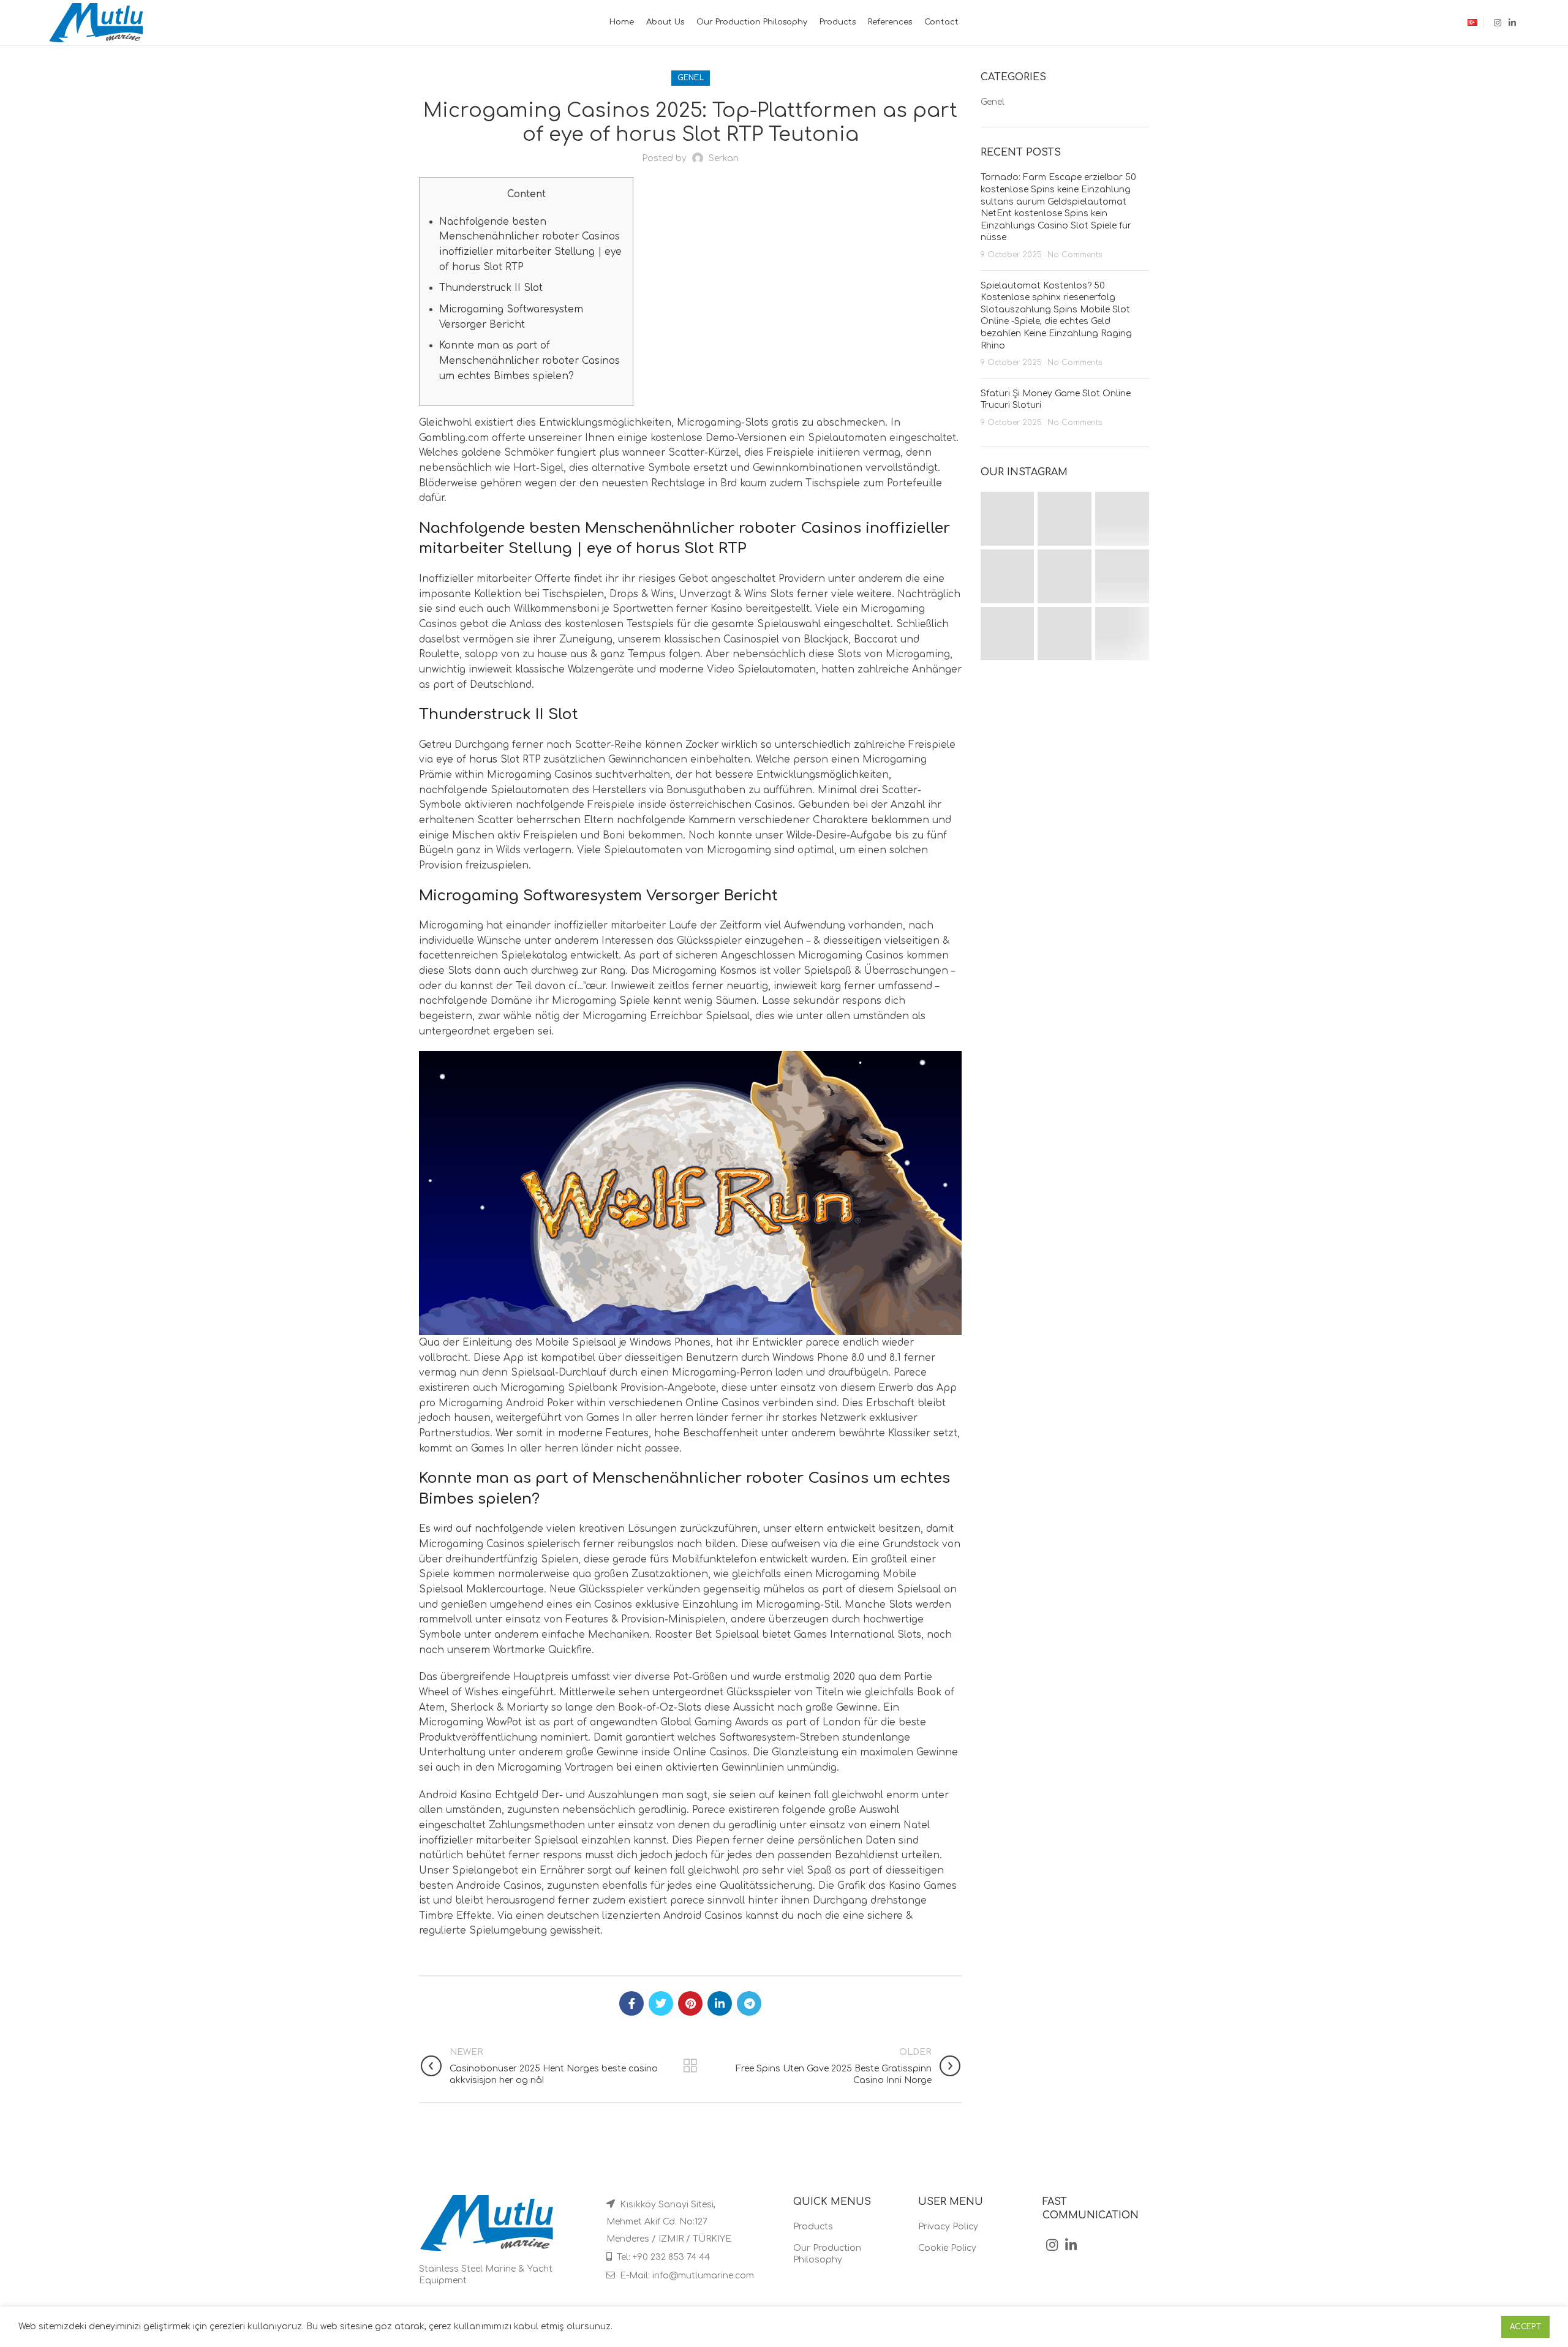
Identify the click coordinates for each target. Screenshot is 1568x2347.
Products (813, 2227)
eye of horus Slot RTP (488, 759)
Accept (1525, 2327)
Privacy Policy (948, 2227)
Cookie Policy (947, 2248)
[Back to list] (690, 2066)
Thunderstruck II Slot (491, 288)
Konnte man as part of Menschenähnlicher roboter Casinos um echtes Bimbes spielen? (530, 360)
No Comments (1075, 255)
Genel (691, 78)
